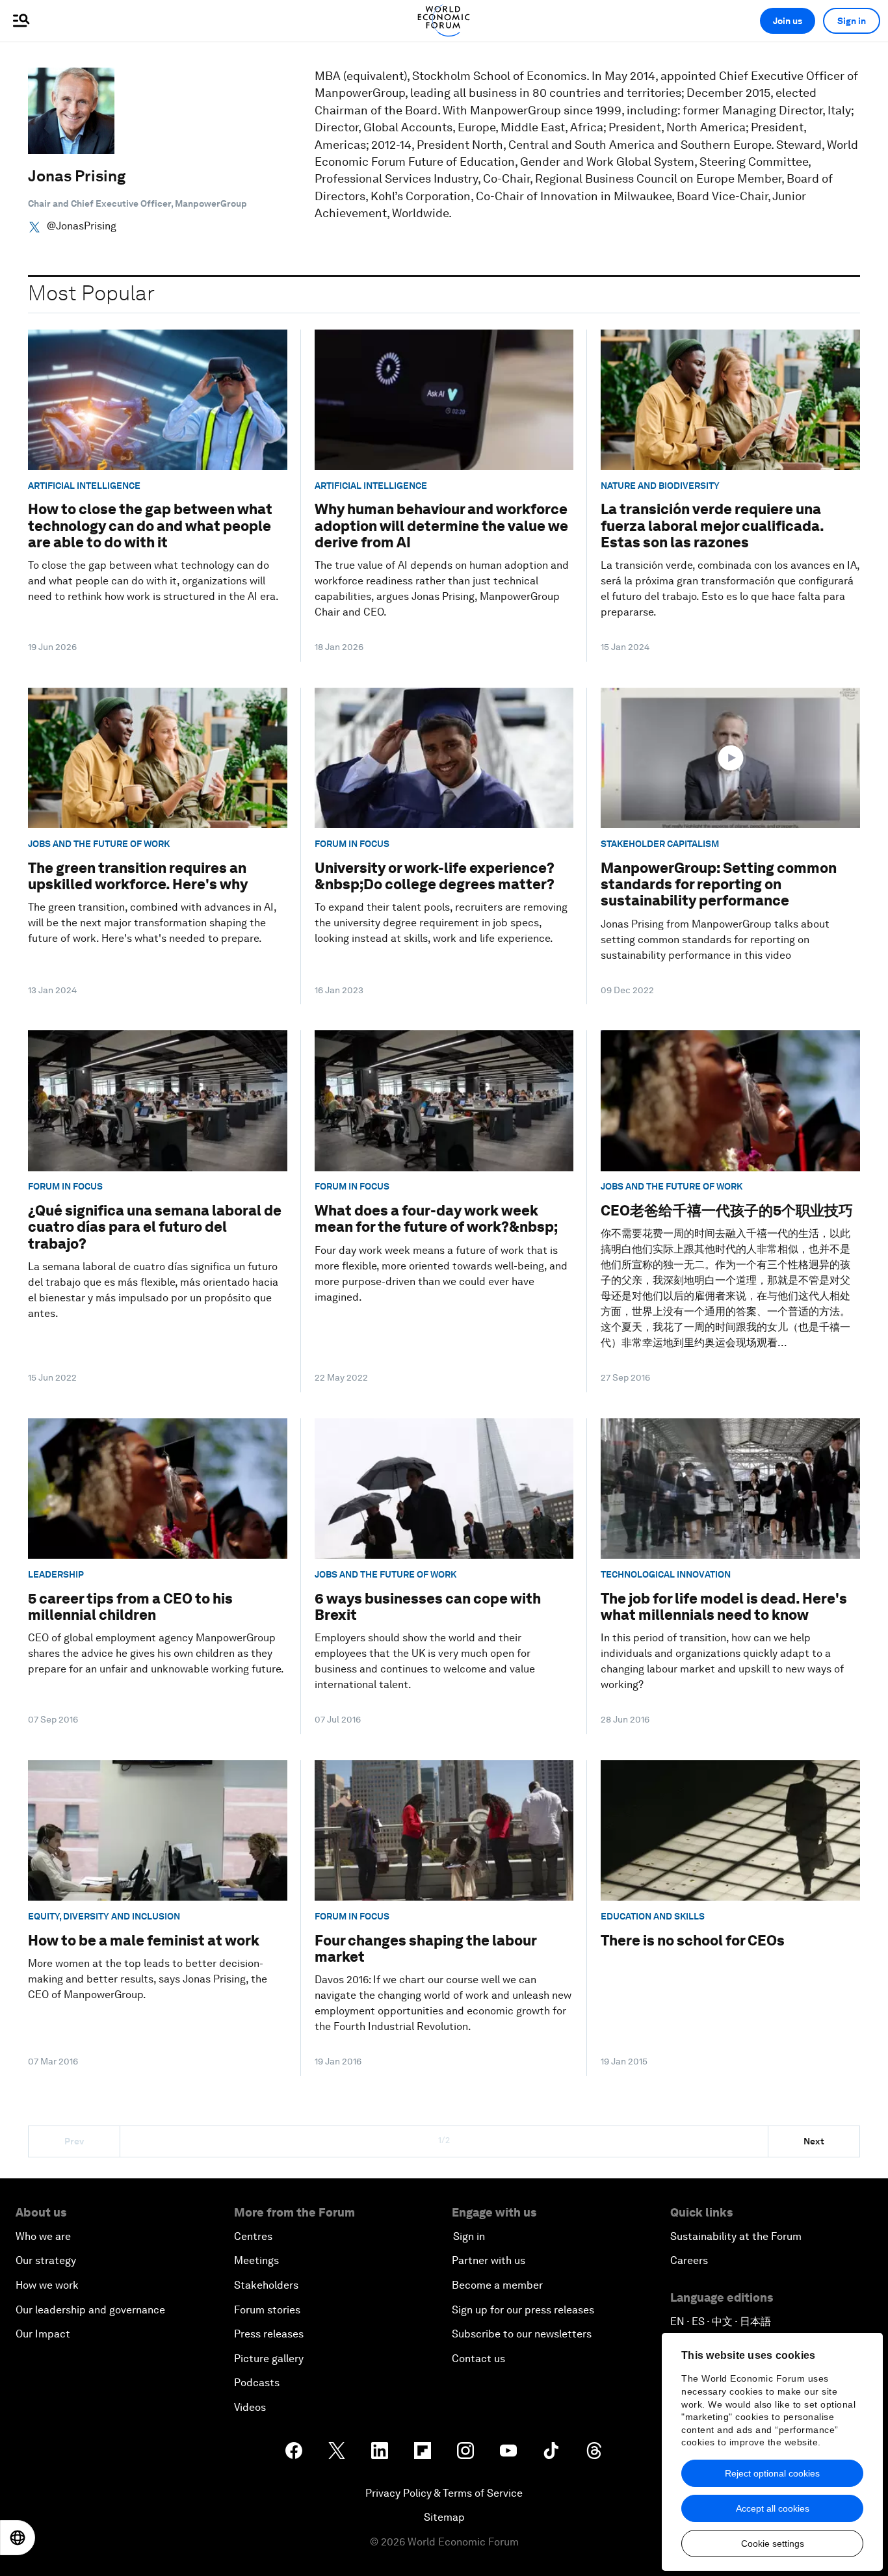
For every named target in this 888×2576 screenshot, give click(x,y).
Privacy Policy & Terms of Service (444, 2493)
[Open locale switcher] (18, 2538)
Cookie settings (773, 2543)
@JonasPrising (82, 226)
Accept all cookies (773, 2508)
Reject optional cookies (772, 2473)
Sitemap (444, 2517)
